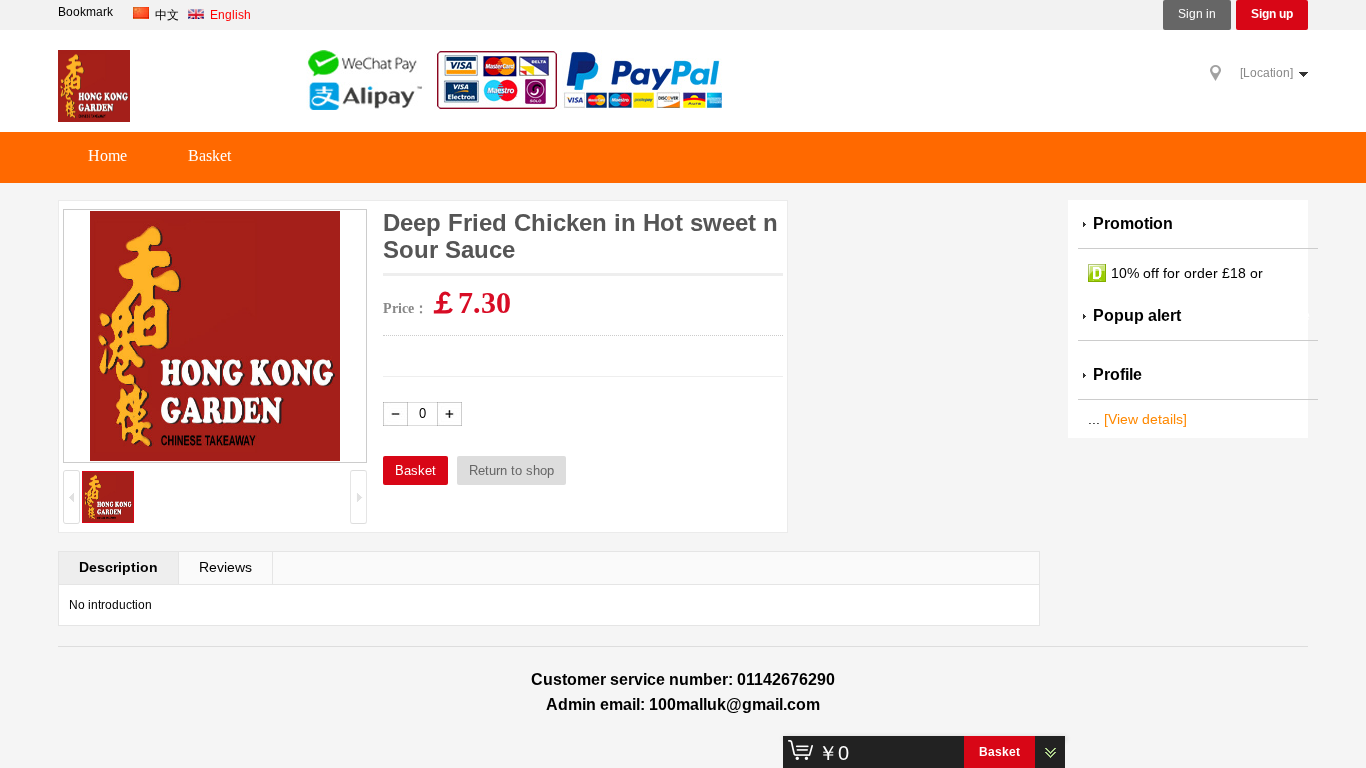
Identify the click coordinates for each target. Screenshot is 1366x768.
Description (118, 567)
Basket (209, 155)
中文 (167, 15)
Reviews (225, 567)
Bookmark (85, 12)
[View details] (1145, 419)
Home (107, 155)
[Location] (1266, 73)
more (1290, 315)
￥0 (833, 753)
